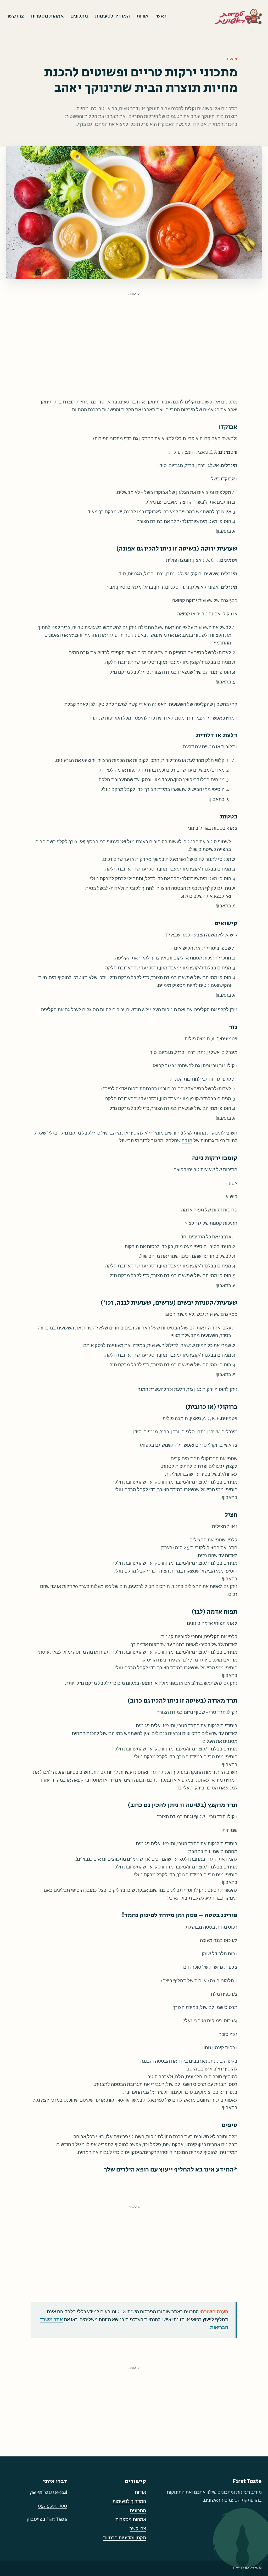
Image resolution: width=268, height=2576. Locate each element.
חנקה (187, 1141)
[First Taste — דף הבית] (238, 16)
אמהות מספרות (47, 16)
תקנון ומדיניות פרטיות (125, 2538)
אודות (143, 16)
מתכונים (79, 16)
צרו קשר (15, 16)
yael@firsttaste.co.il (48, 2493)
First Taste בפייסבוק (47, 2519)
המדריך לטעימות (112, 16)
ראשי (161, 16)
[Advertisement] (134, 335)
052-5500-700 (52, 2506)
